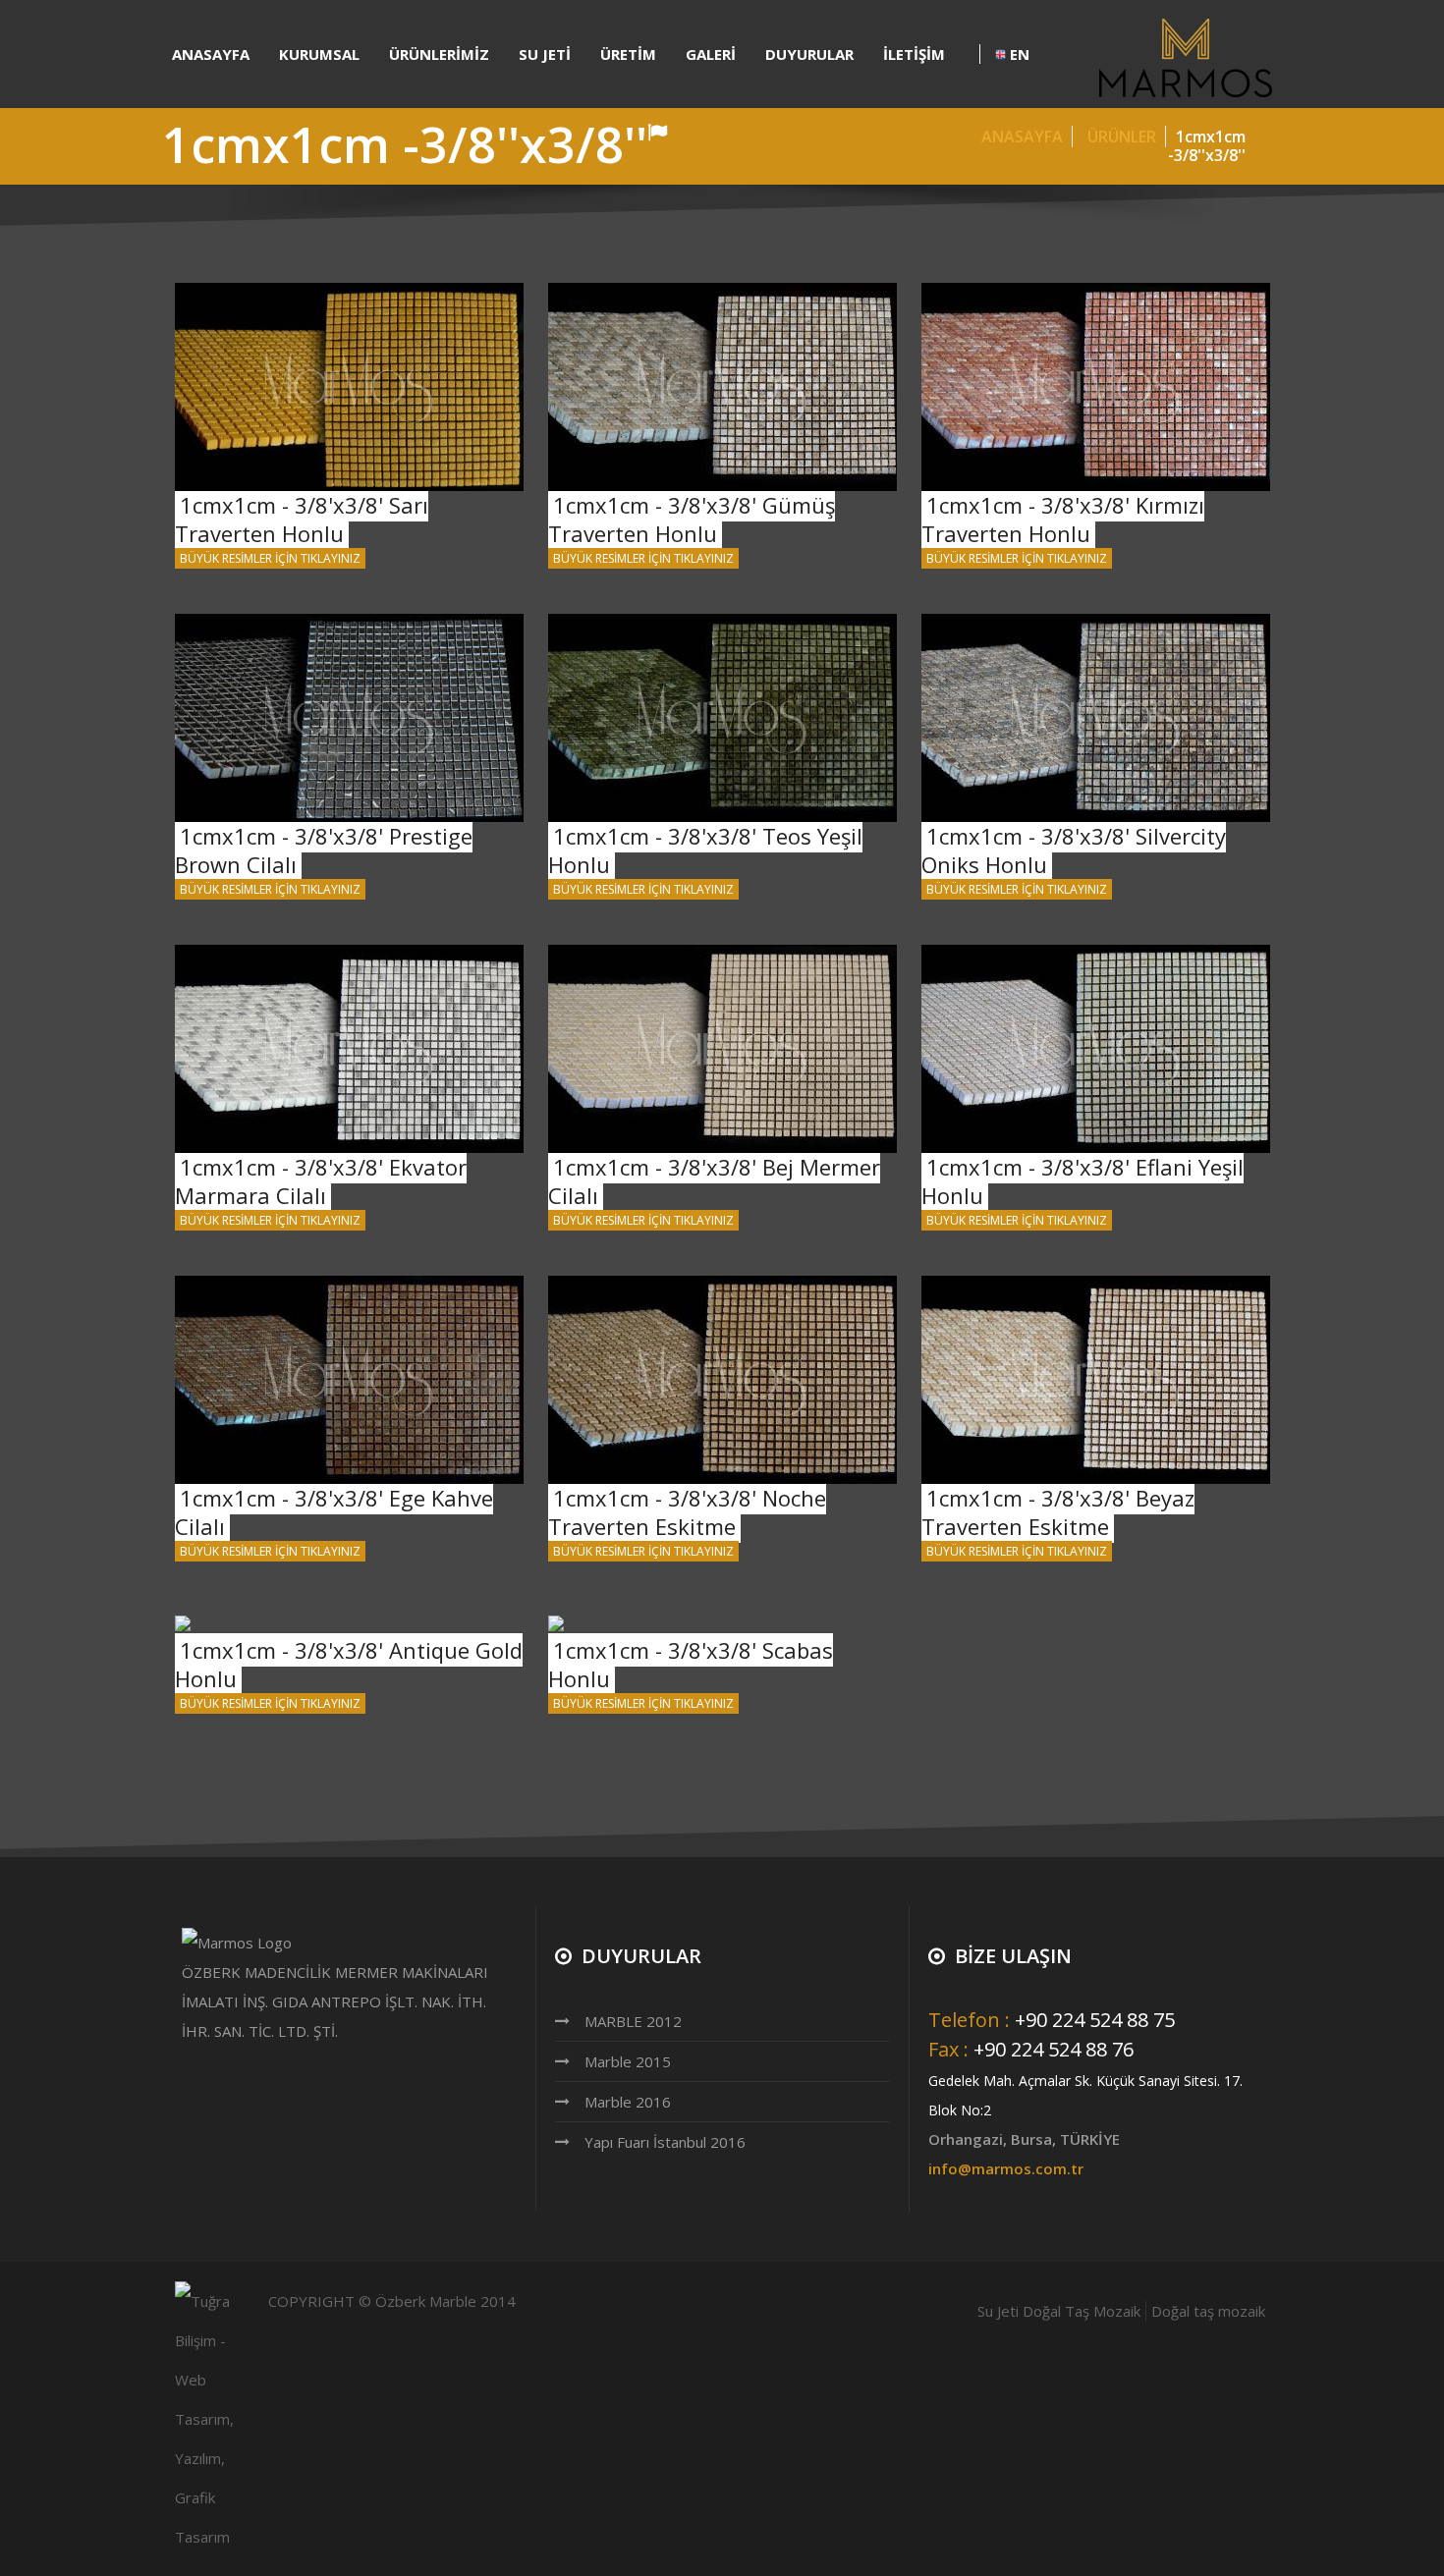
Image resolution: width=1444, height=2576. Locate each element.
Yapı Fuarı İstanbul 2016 (665, 2142)
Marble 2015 (628, 2061)
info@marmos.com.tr (1006, 2168)
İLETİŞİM (914, 54)
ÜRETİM (628, 54)
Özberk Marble (426, 2301)
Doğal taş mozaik (1208, 2311)
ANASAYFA (211, 54)
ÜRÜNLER (1124, 137)
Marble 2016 (628, 2102)
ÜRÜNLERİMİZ (439, 54)
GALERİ (711, 54)
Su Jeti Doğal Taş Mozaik (1059, 2311)
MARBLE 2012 (633, 2021)
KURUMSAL (319, 54)
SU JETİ (545, 54)
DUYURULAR (809, 54)
